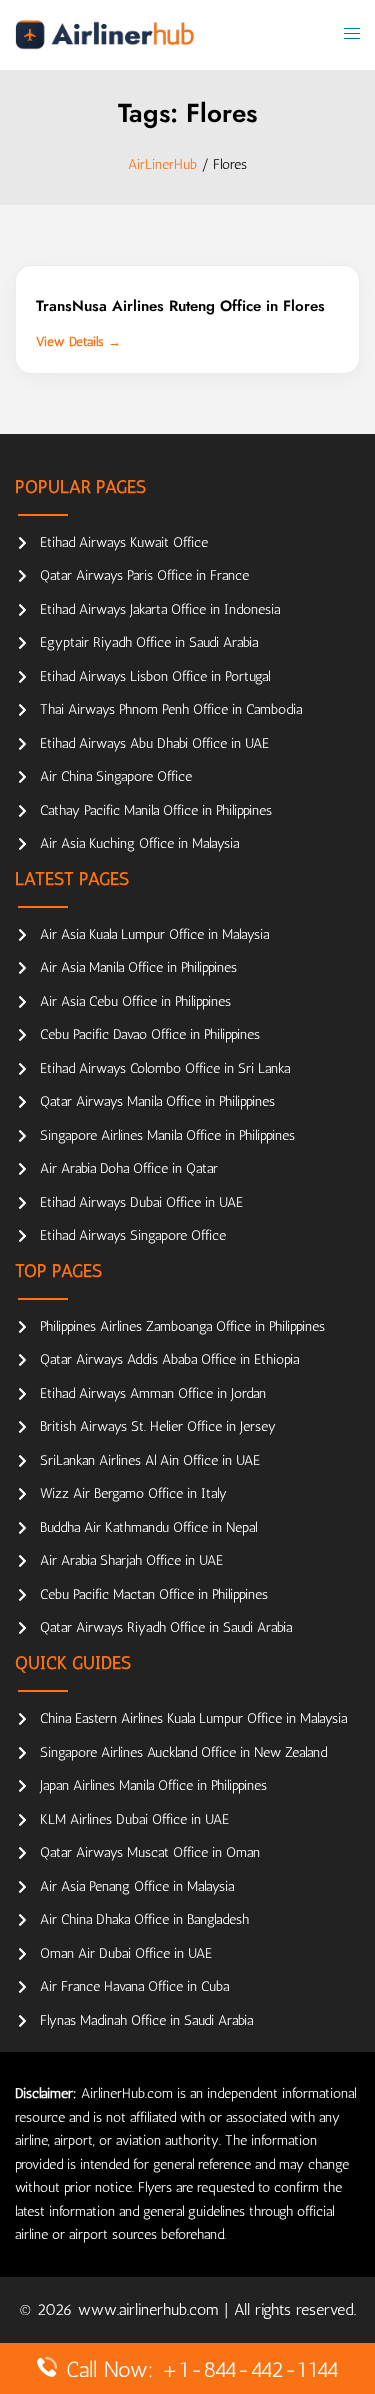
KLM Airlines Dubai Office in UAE (134, 1819)
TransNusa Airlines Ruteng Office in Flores (180, 306)
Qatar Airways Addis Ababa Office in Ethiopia (169, 1359)
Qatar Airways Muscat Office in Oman (150, 1852)
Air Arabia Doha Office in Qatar (129, 1168)
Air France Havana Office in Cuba (134, 1986)
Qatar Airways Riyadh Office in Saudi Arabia (166, 1627)
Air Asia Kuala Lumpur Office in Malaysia (154, 934)
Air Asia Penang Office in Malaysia (137, 1886)
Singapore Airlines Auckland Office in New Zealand (183, 1752)
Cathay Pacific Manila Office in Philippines (156, 810)
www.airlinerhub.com (151, 2309)
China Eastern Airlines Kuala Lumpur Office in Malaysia (193, 1718)
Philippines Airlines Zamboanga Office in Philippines (182, 1326)
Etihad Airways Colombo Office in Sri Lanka (165, 1068)
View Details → (78, 341)
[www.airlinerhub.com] (104, 34)
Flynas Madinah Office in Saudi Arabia (146, 2020)
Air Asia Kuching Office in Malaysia (139, 843)
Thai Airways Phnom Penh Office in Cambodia (171, 709)
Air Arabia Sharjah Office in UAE (131, 1560)
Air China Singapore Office (116, 776)
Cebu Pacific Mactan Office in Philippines (154, 1594)
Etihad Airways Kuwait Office (124, 542)
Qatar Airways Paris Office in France (144, 575)
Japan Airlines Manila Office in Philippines (153, 1785)
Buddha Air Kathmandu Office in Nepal (148, 1527)
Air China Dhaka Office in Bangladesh (144, 1919)
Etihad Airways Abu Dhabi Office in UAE (154, 743)
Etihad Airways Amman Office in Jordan (153, 1393)
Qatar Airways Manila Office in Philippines (157, 1101)
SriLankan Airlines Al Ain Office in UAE (150, 1460)
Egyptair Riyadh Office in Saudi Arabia (149, 642)
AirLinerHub (162, 164)
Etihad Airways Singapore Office (133, 1235)
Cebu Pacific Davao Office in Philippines (150, 1034)
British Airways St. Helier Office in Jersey (158, 1426)
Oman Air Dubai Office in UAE (126, 1953)
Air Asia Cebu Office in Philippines (135, 1001)
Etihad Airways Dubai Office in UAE (141, 1202)
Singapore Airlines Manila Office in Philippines (167, 1135)
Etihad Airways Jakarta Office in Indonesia (160, 609)
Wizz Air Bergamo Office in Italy (133, 1493)
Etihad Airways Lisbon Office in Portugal (155, 676)
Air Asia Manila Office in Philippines (138, 967)
